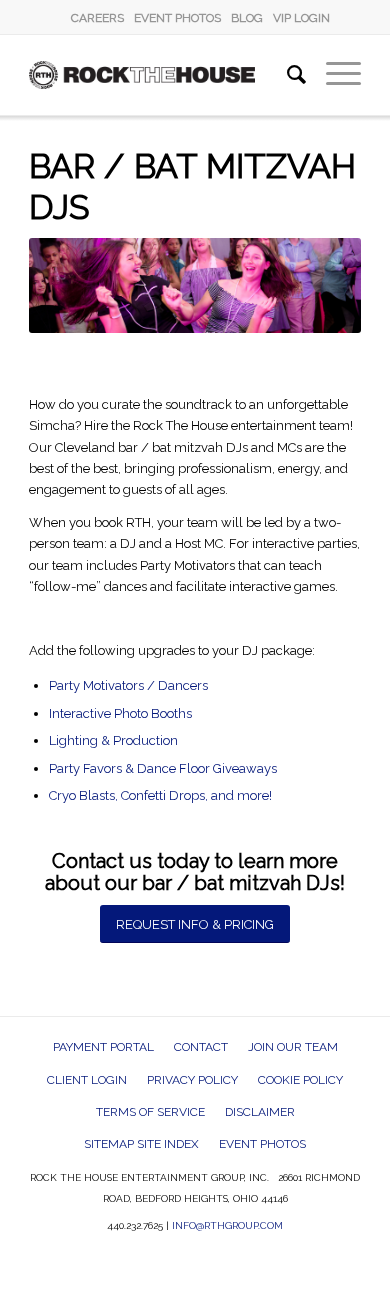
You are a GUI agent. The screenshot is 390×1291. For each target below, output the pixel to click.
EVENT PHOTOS (177, 18)
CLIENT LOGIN (87, 1080)
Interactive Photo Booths (120, 713)
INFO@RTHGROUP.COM (227, 1225)
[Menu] (333, 75)
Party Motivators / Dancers (128, 685)
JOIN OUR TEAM (293, 1047)
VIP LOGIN (301, 18)
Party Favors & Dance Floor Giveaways (163, 768)
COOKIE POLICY (300, 1080)
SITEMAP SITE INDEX (141, 1144)
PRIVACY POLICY (192, 1080)
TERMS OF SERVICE (150, 1112)
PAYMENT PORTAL (103, 1047)
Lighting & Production (113, 740)
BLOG (247, 18)
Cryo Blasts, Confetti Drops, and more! (160, 795)
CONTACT (201, 1047)
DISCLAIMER (260, 1112)
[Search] (286, 75)
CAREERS (97, 18)
